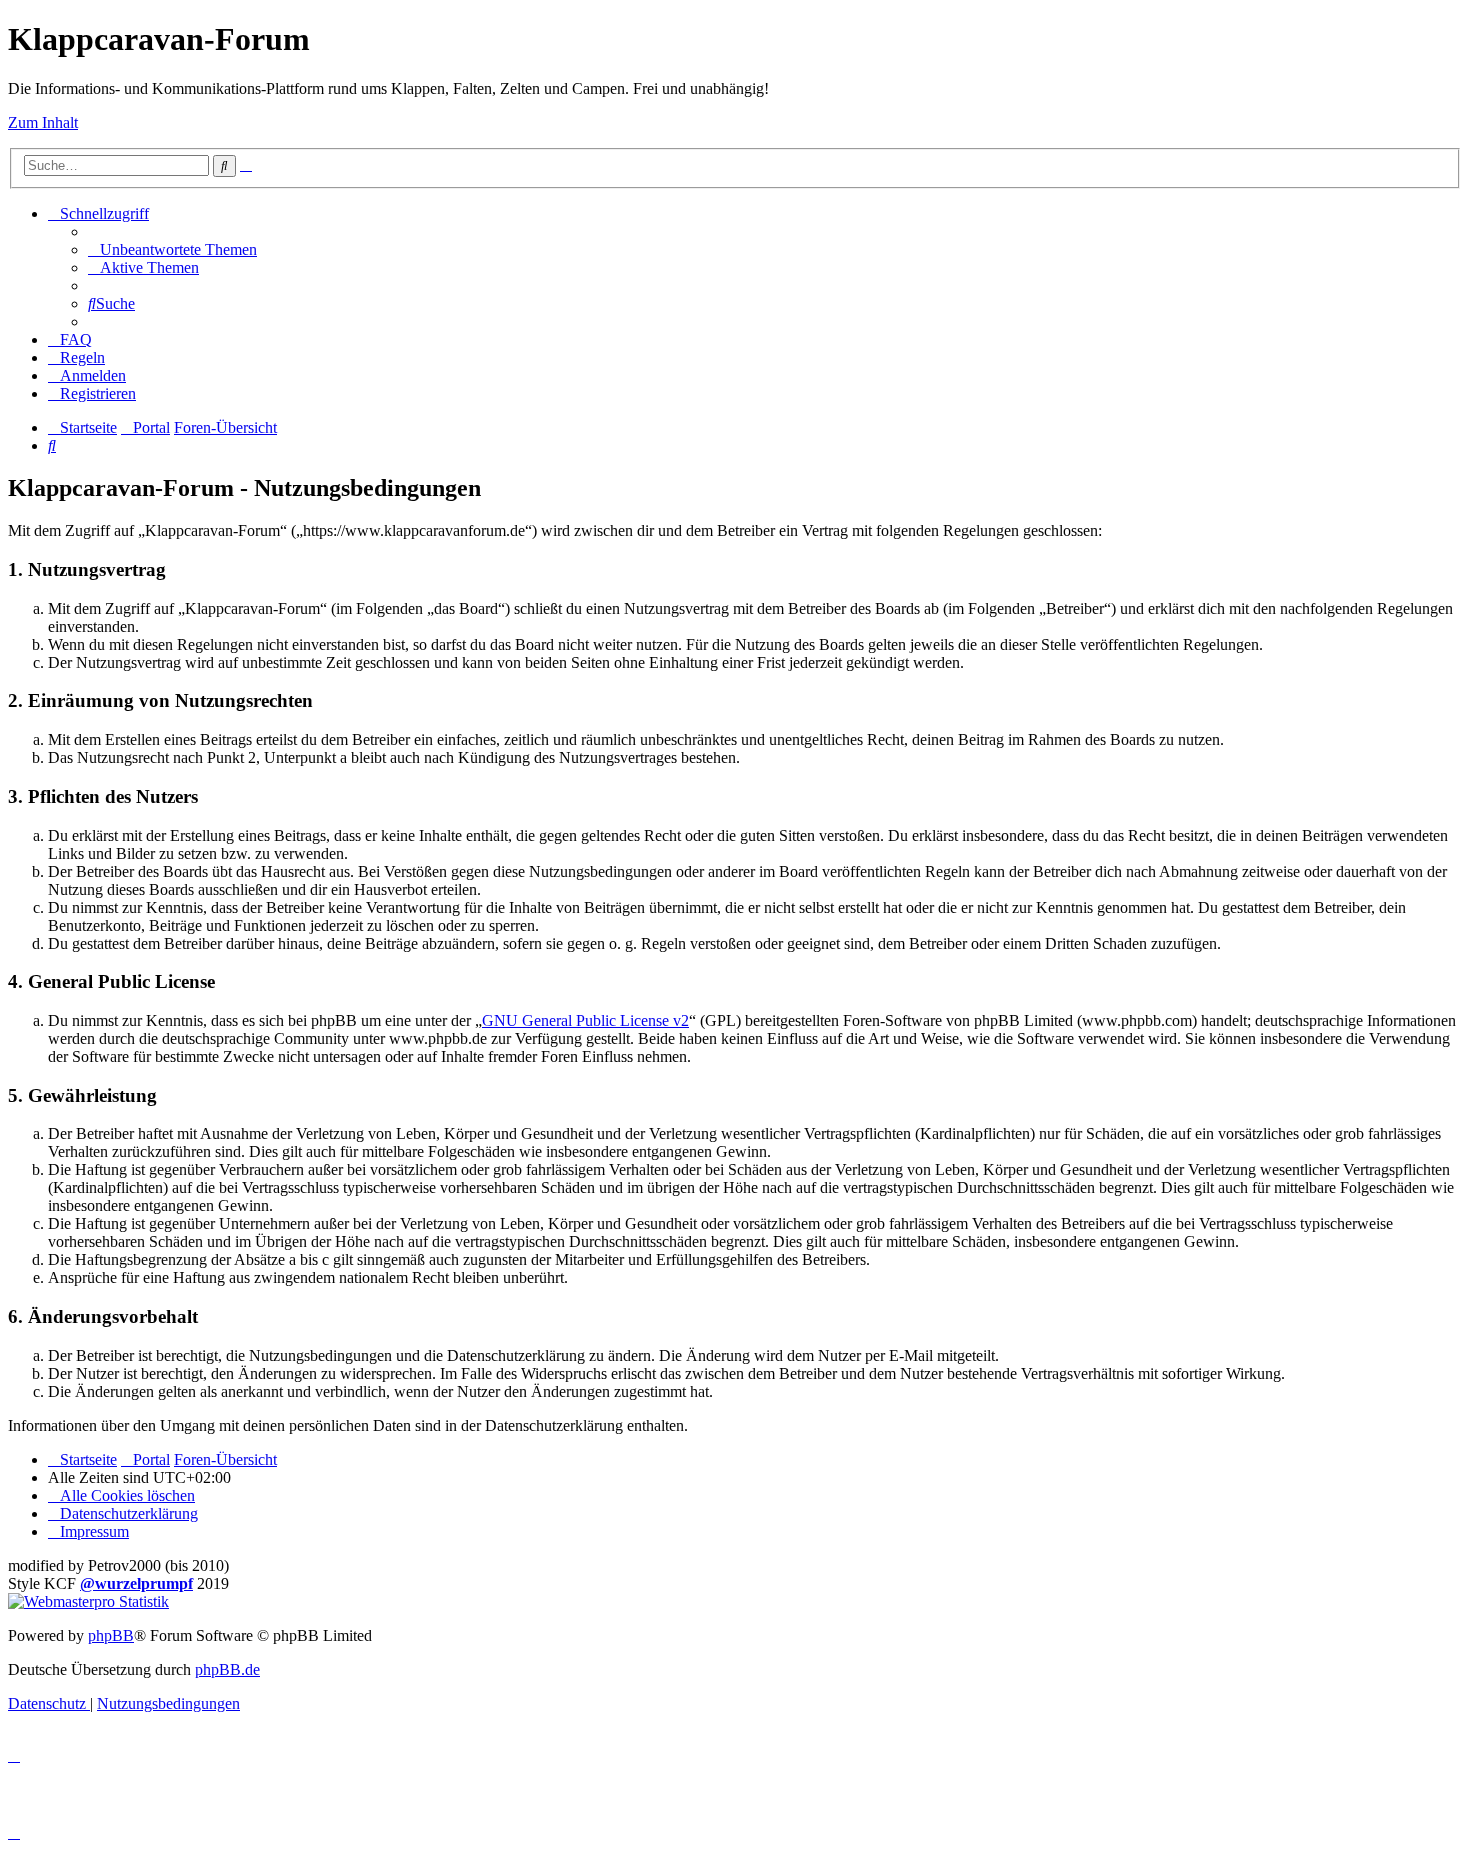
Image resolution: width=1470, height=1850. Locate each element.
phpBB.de (227, 1669)
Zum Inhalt (43, 122)
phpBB (111, 1635)
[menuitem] (172, 249)
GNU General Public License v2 (585, 1020)
